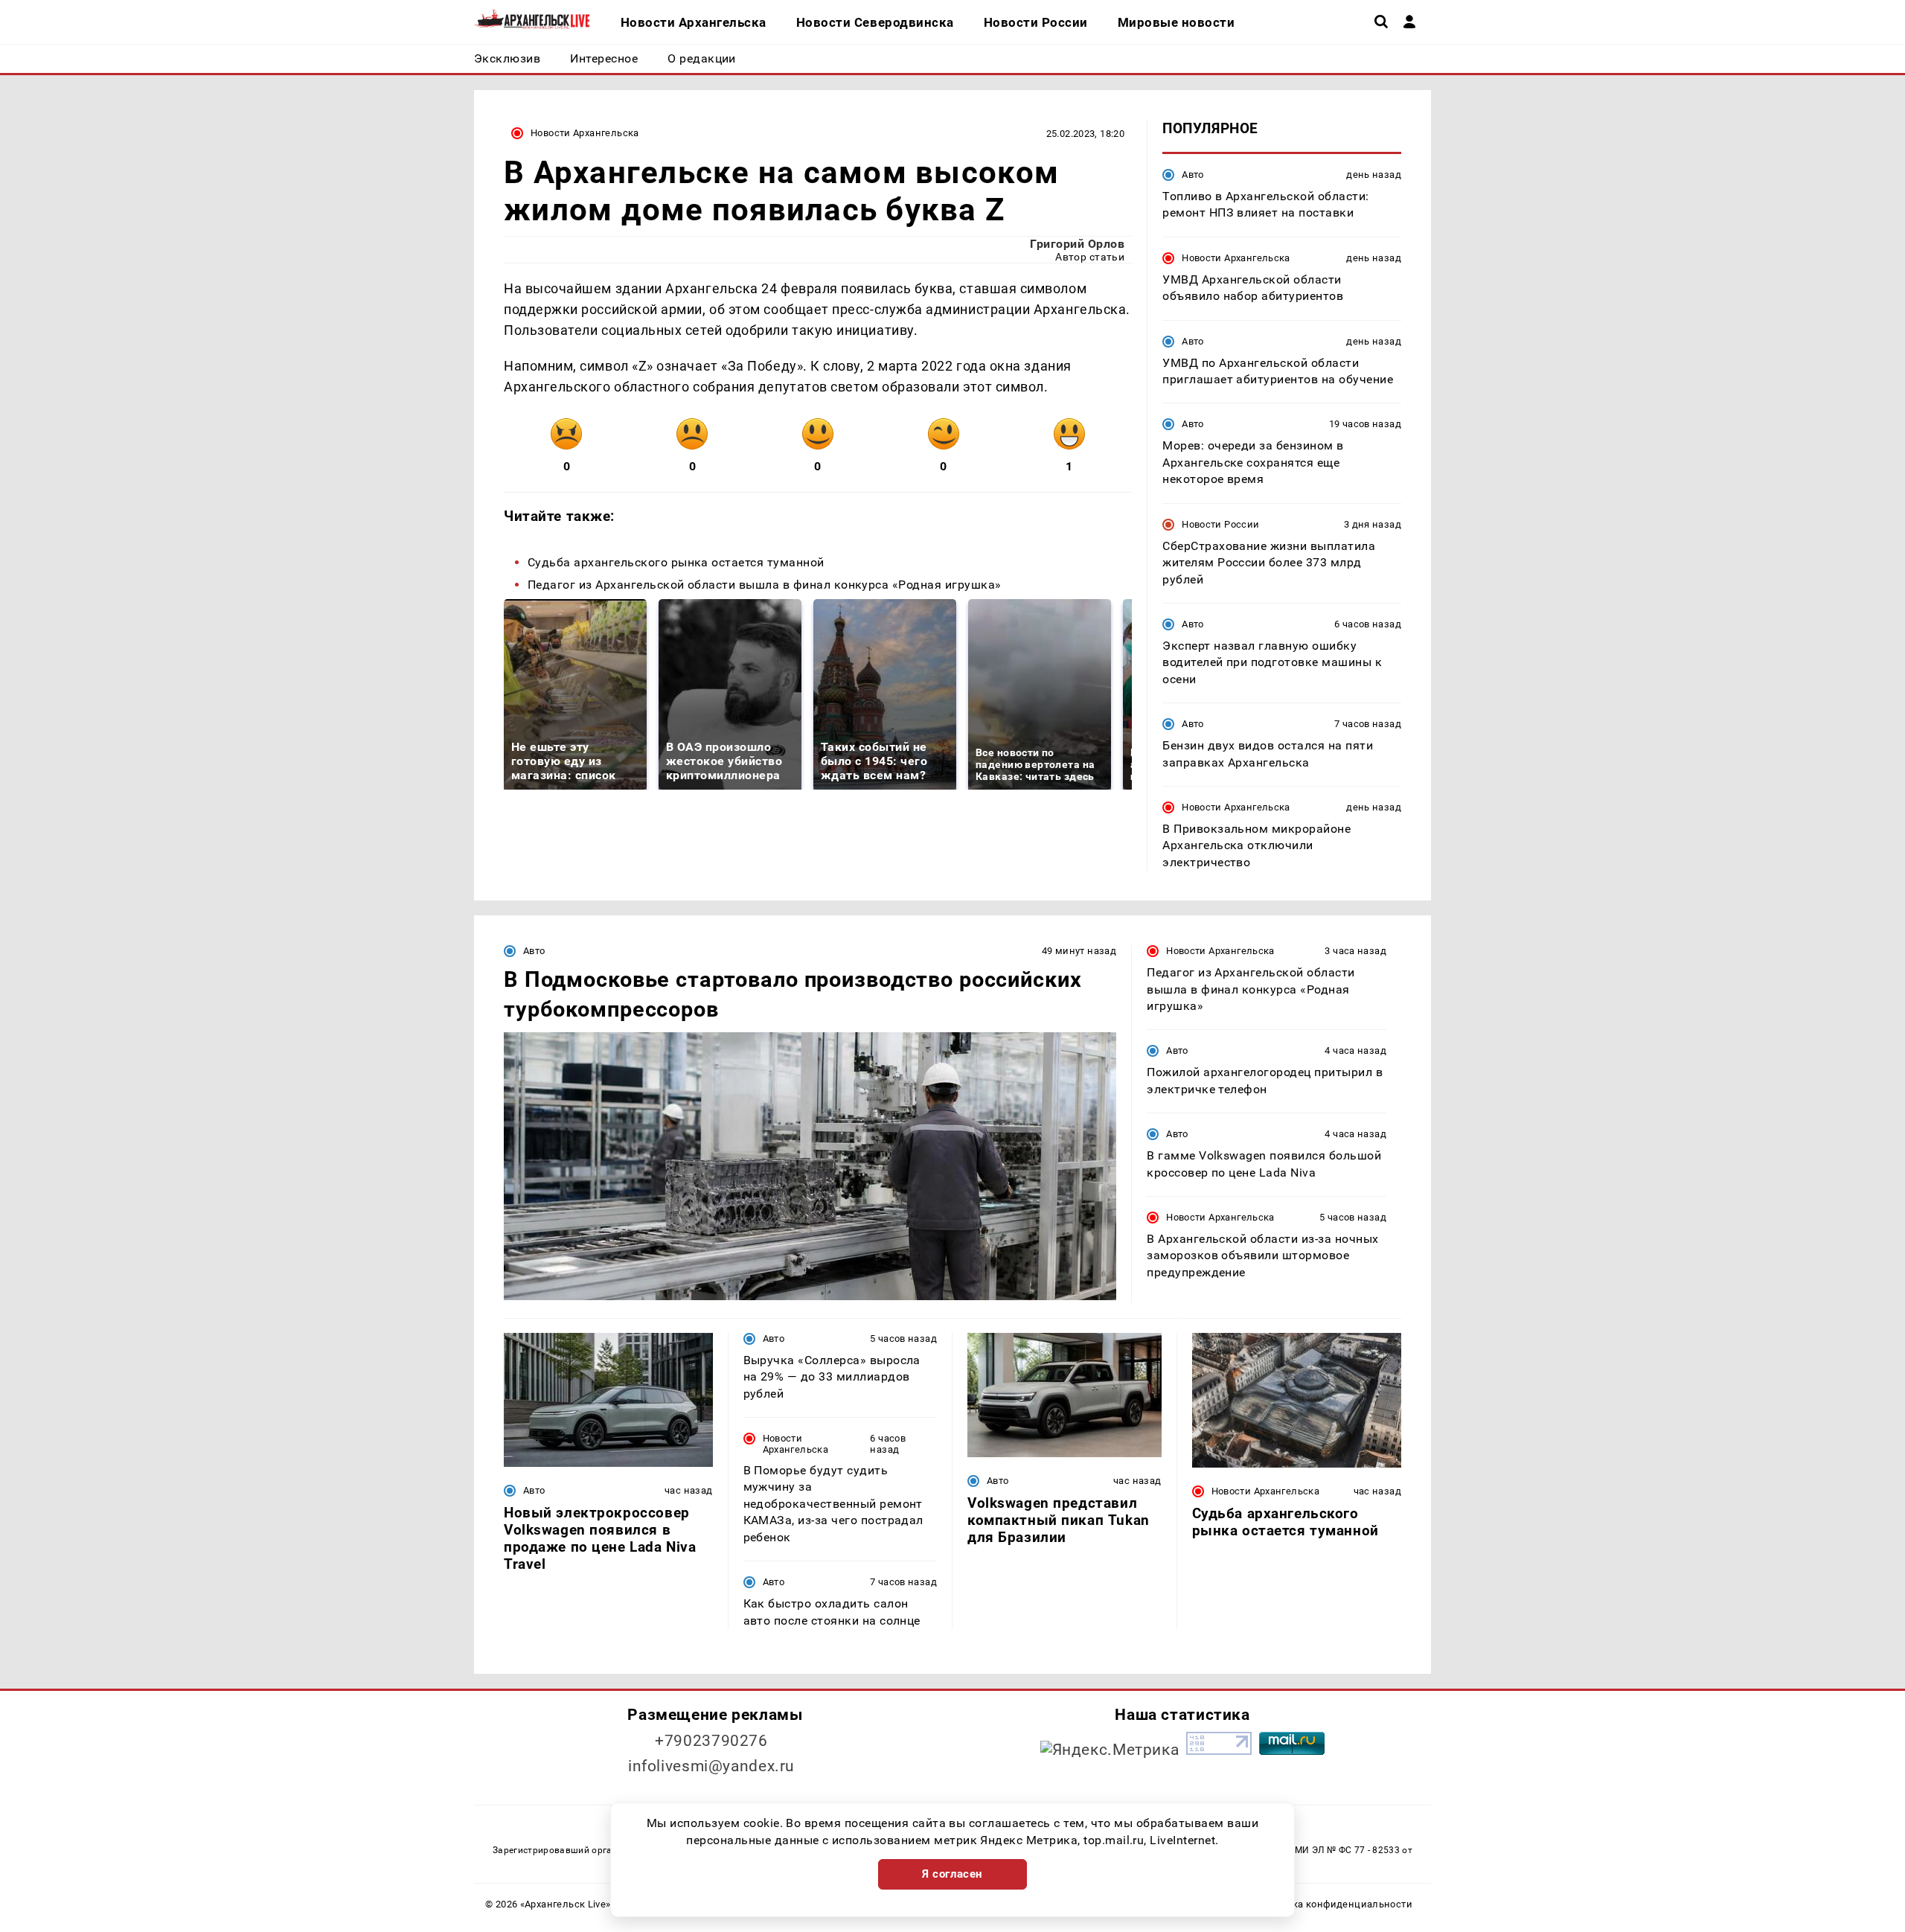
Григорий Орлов (1077, 244)
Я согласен (952, 1874)
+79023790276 (711, 1741)
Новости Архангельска (585, 133)
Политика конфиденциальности (1335, 1904)
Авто (1193, 175)
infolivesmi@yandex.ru (711, 1766)
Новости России (1220, 524)
